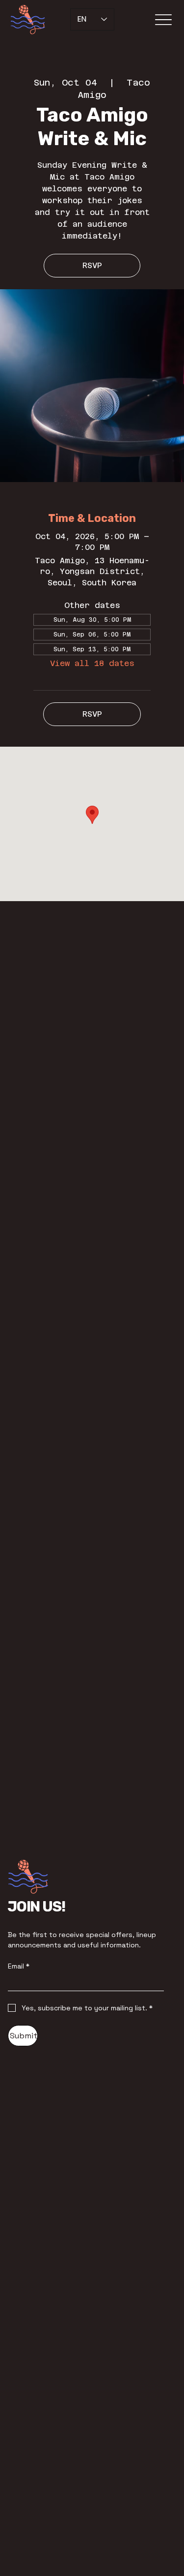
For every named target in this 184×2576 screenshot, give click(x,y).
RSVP (92, 265)
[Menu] (163, 20)
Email (19, 1966)
